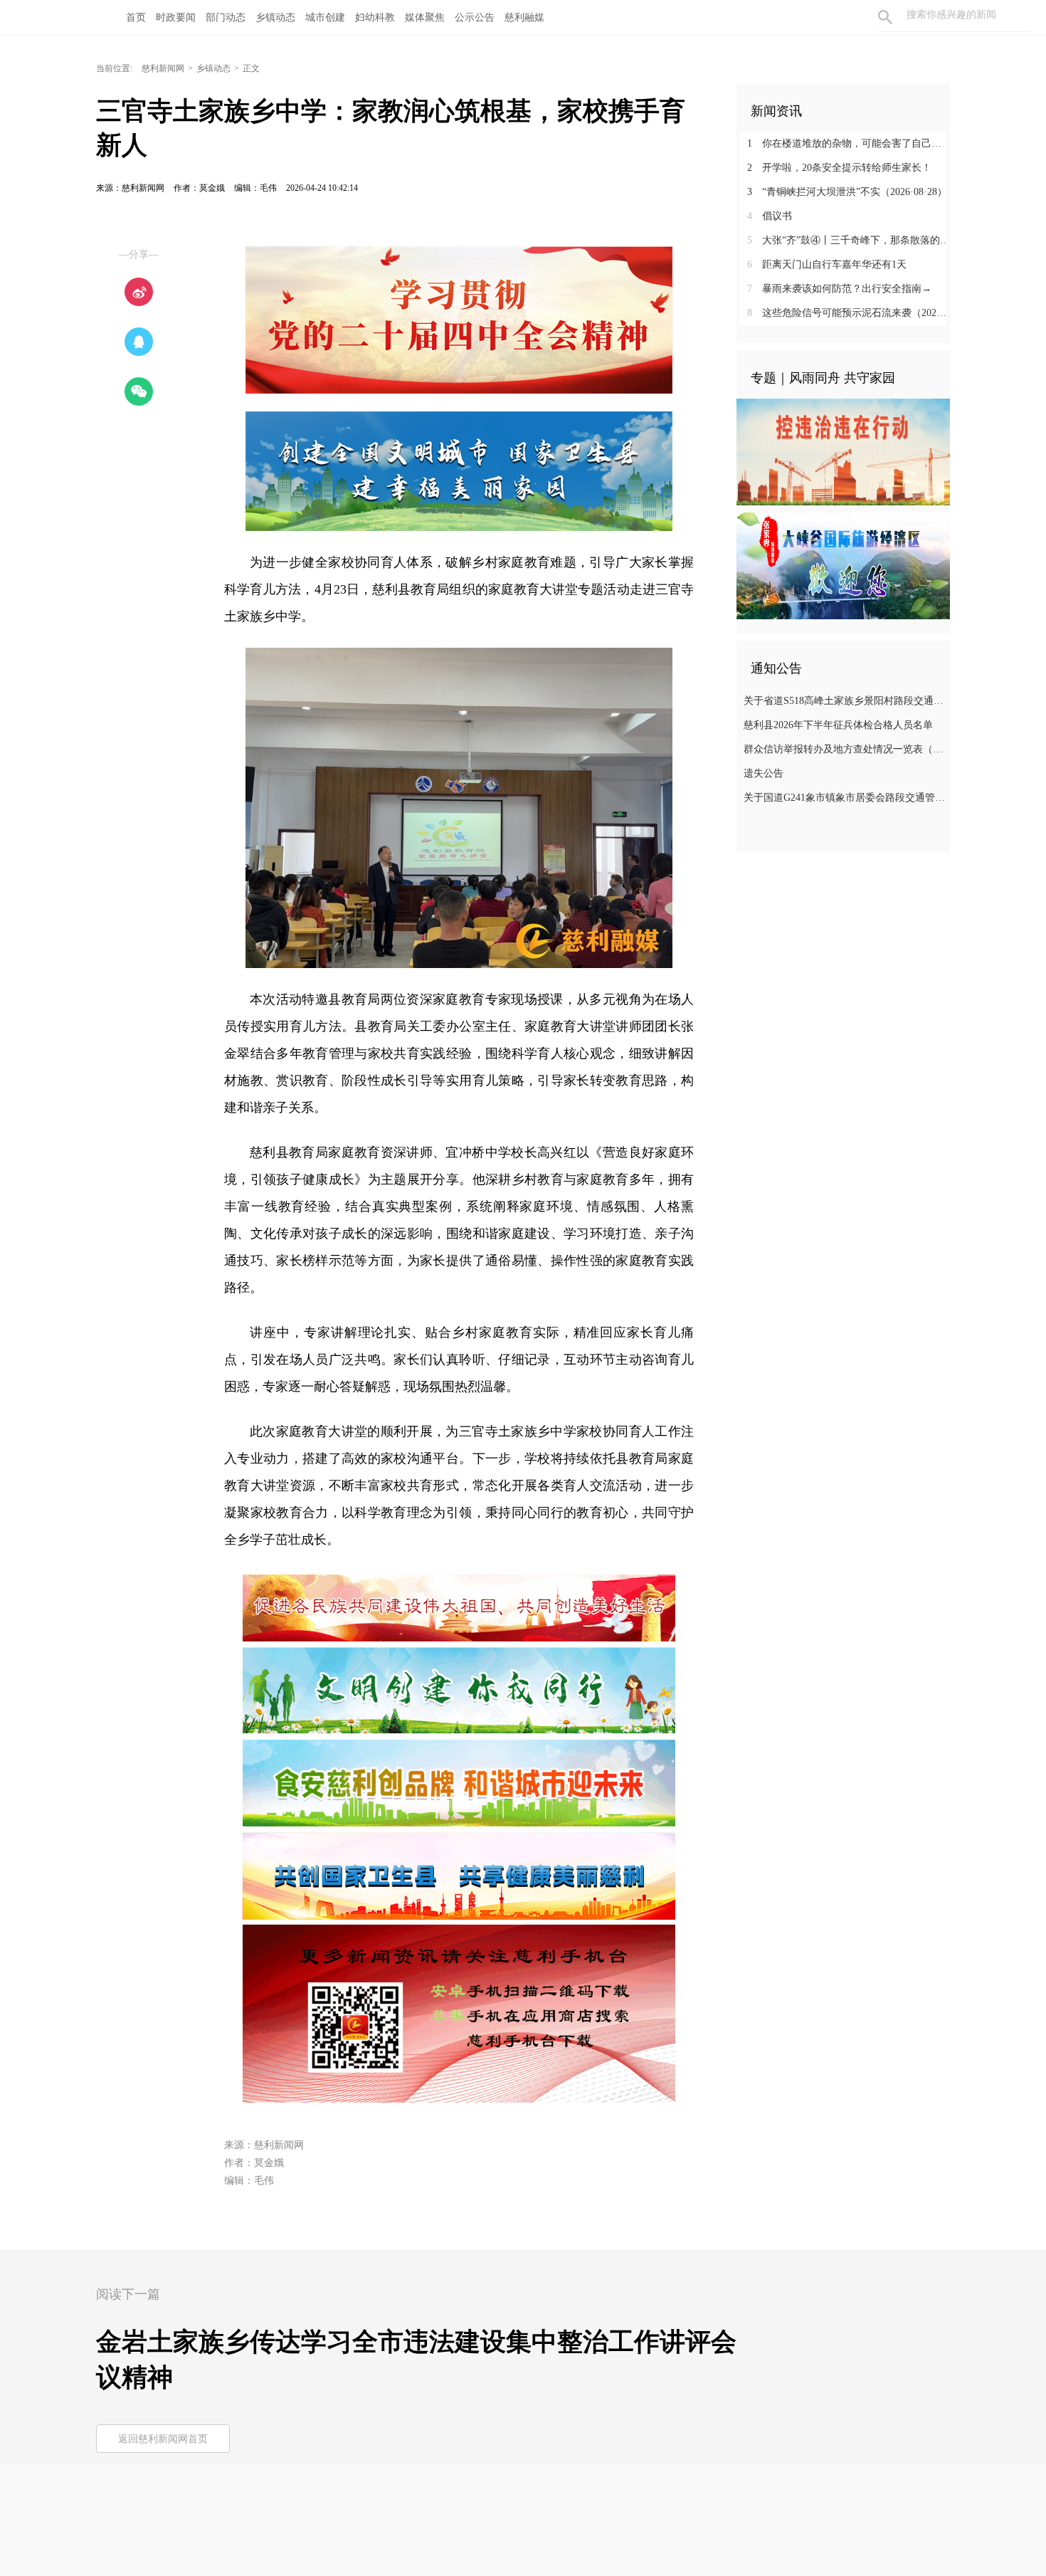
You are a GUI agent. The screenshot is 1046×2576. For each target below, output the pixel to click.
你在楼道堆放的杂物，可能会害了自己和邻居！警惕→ (849, 143)
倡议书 (770, 216)
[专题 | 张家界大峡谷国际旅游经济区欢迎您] (843, 565)
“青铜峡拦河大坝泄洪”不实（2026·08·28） (847, 192)
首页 (136, 17)
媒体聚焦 (425, 17)
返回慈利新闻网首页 (163, 2439)
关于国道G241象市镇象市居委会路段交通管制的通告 (845, 798)
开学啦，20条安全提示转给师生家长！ (839, 168)
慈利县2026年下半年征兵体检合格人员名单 (838, 725)
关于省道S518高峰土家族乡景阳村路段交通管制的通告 (845, 701)
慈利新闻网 (163, 68)
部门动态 (226, 17)
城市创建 (325, 17)
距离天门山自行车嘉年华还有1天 (827, 264)
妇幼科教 (375, 17)
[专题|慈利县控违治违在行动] (843, 451)
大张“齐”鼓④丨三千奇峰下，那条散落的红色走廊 (849, 240)
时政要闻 (176, 17)
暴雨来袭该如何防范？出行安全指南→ (839, 289)
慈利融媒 (524, 17)
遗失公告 (764, 773)
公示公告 (475, 17)
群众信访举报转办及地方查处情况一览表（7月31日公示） (845, 749)
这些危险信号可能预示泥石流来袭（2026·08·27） (849, 313)
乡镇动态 (275, 17)
